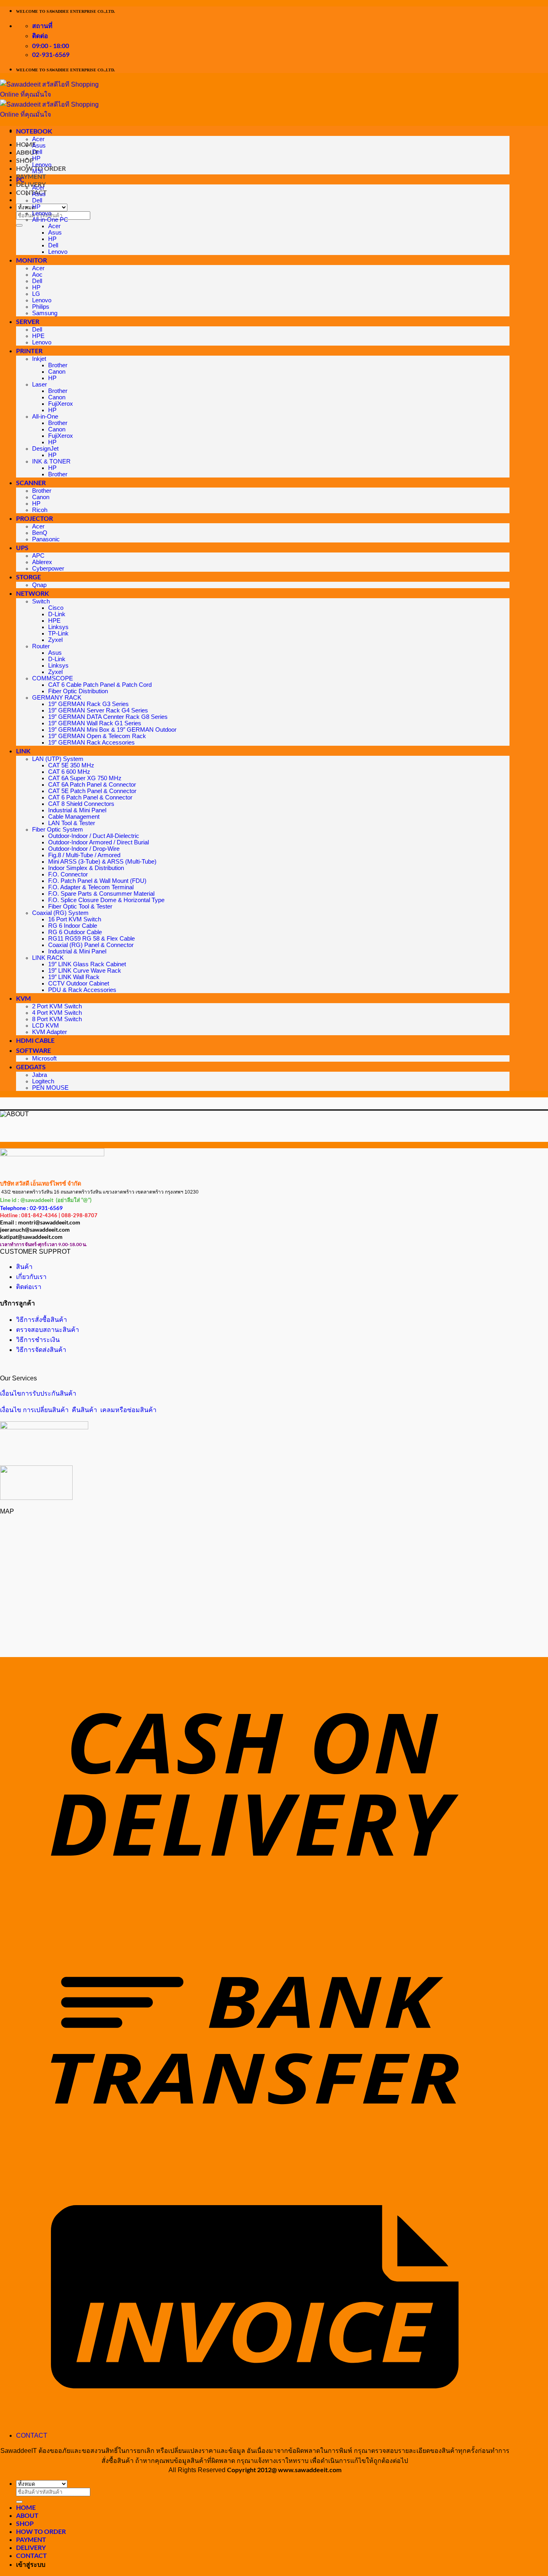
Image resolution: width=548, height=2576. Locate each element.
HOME (26, 2507)
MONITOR (31, 260)
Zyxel (55, 640)
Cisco (56, 608)
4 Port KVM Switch (57, 1013)
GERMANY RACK (57, 698)
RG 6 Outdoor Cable (75, 932)
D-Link (57, 614)
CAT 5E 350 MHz (71, 765)
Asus (39, 146)
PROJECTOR (35, 518)
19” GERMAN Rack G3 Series (88, 704)
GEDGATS (31, 1067)
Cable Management (74, 817)
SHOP (25, 160)
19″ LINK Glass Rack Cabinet (87, 964)
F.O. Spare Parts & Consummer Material (101, 894)
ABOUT (27, 2515)
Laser (40, 384)
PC (20, 179)
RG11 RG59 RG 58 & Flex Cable (91, 939)
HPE (38, 336)
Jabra (40, 1075)
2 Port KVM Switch (57, 1006)
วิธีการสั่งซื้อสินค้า (42, 1320)
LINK (23, 751)
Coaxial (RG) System (60, 913)
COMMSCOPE (53, 678)
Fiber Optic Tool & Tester (80, 907)
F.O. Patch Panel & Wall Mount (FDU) (97, 881)
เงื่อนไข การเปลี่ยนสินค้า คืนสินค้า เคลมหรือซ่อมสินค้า (78, 1410)
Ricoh (40, 510)
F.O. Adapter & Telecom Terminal (91, 887)
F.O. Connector (68, 874)
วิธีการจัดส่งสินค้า (41, 1350)
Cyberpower (48, 569)
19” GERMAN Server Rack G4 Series (98, 710)
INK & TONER (51, 461)
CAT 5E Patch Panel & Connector (92, 791)
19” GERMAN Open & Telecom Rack (97, 736)
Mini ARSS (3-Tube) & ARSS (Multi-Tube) (102, 862)
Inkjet (39, 359)
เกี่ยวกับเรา (31, 1277)
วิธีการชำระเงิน (38, 1340)
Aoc (37, 275)
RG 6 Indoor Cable (73, 926)
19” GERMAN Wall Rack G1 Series (95, 723)
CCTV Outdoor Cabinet (79, 983)
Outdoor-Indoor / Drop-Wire (84, 849)
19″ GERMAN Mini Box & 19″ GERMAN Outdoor (112, 730)
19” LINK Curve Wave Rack (85, 971)
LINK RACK (48, 958)
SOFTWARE (33, 1050)
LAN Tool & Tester (72, 823)
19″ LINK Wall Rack (74, 977)
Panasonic (46, 539)
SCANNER (31, 483)
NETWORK (32, 593)
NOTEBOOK (34, 131)
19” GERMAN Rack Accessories (91, 743)
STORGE (28, 577)
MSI (38, 171)
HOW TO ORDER (41, 2531)
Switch (41, 601)
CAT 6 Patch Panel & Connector (90, 797)
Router (41, 646)
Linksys (58, 627)
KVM (23, 998)
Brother (58, 365)
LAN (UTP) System (58, 759)
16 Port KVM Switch (75, 919)
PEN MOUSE (50, 1088)
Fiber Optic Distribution (78, 691)
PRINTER (29, 351)
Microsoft (44, 1058)
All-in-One (45, 417)
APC (38, 556)
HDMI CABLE (35, 1040)
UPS (22, 547)
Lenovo (42, 165)
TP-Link (58, 633)
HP (36, 158)
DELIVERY (31, 184)
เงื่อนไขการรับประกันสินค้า (38, 1393)
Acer (38, 139)
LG (36, 294)
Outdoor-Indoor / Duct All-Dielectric (94, 836)
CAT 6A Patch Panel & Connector (92, 785)
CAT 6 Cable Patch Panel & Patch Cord (100, 685)
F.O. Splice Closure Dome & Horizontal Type (106, 900)
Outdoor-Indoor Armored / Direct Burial (98, 842)
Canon (57, 372)
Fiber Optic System (58, 830)
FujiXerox (61, 404)
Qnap (39, 585)
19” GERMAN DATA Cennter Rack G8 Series (108, 717)
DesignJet (45, 449)
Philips (41, 307)
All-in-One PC (50, 220)
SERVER (28, 321)
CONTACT (31, 192)
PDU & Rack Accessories (82, 990)
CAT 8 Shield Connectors (81, 804)
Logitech (43, 1081)
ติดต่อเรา (29, 1287)
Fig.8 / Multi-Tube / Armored (84, 855)
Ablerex (42, 562)
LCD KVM (46, 1026)
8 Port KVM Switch (57, 1019)
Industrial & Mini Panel (77, 810)
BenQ (40, 533)
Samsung (45, 313)
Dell (37, 152)
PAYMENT (31, 176)
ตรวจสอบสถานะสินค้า (48, 1330)
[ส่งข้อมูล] (19, 225)
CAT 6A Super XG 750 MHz (85, 778)
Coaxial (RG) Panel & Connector (91, 945)
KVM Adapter (50, 1032)
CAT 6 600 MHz (69, 772)
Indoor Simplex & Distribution (86, 868)
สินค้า (24, 1267)
